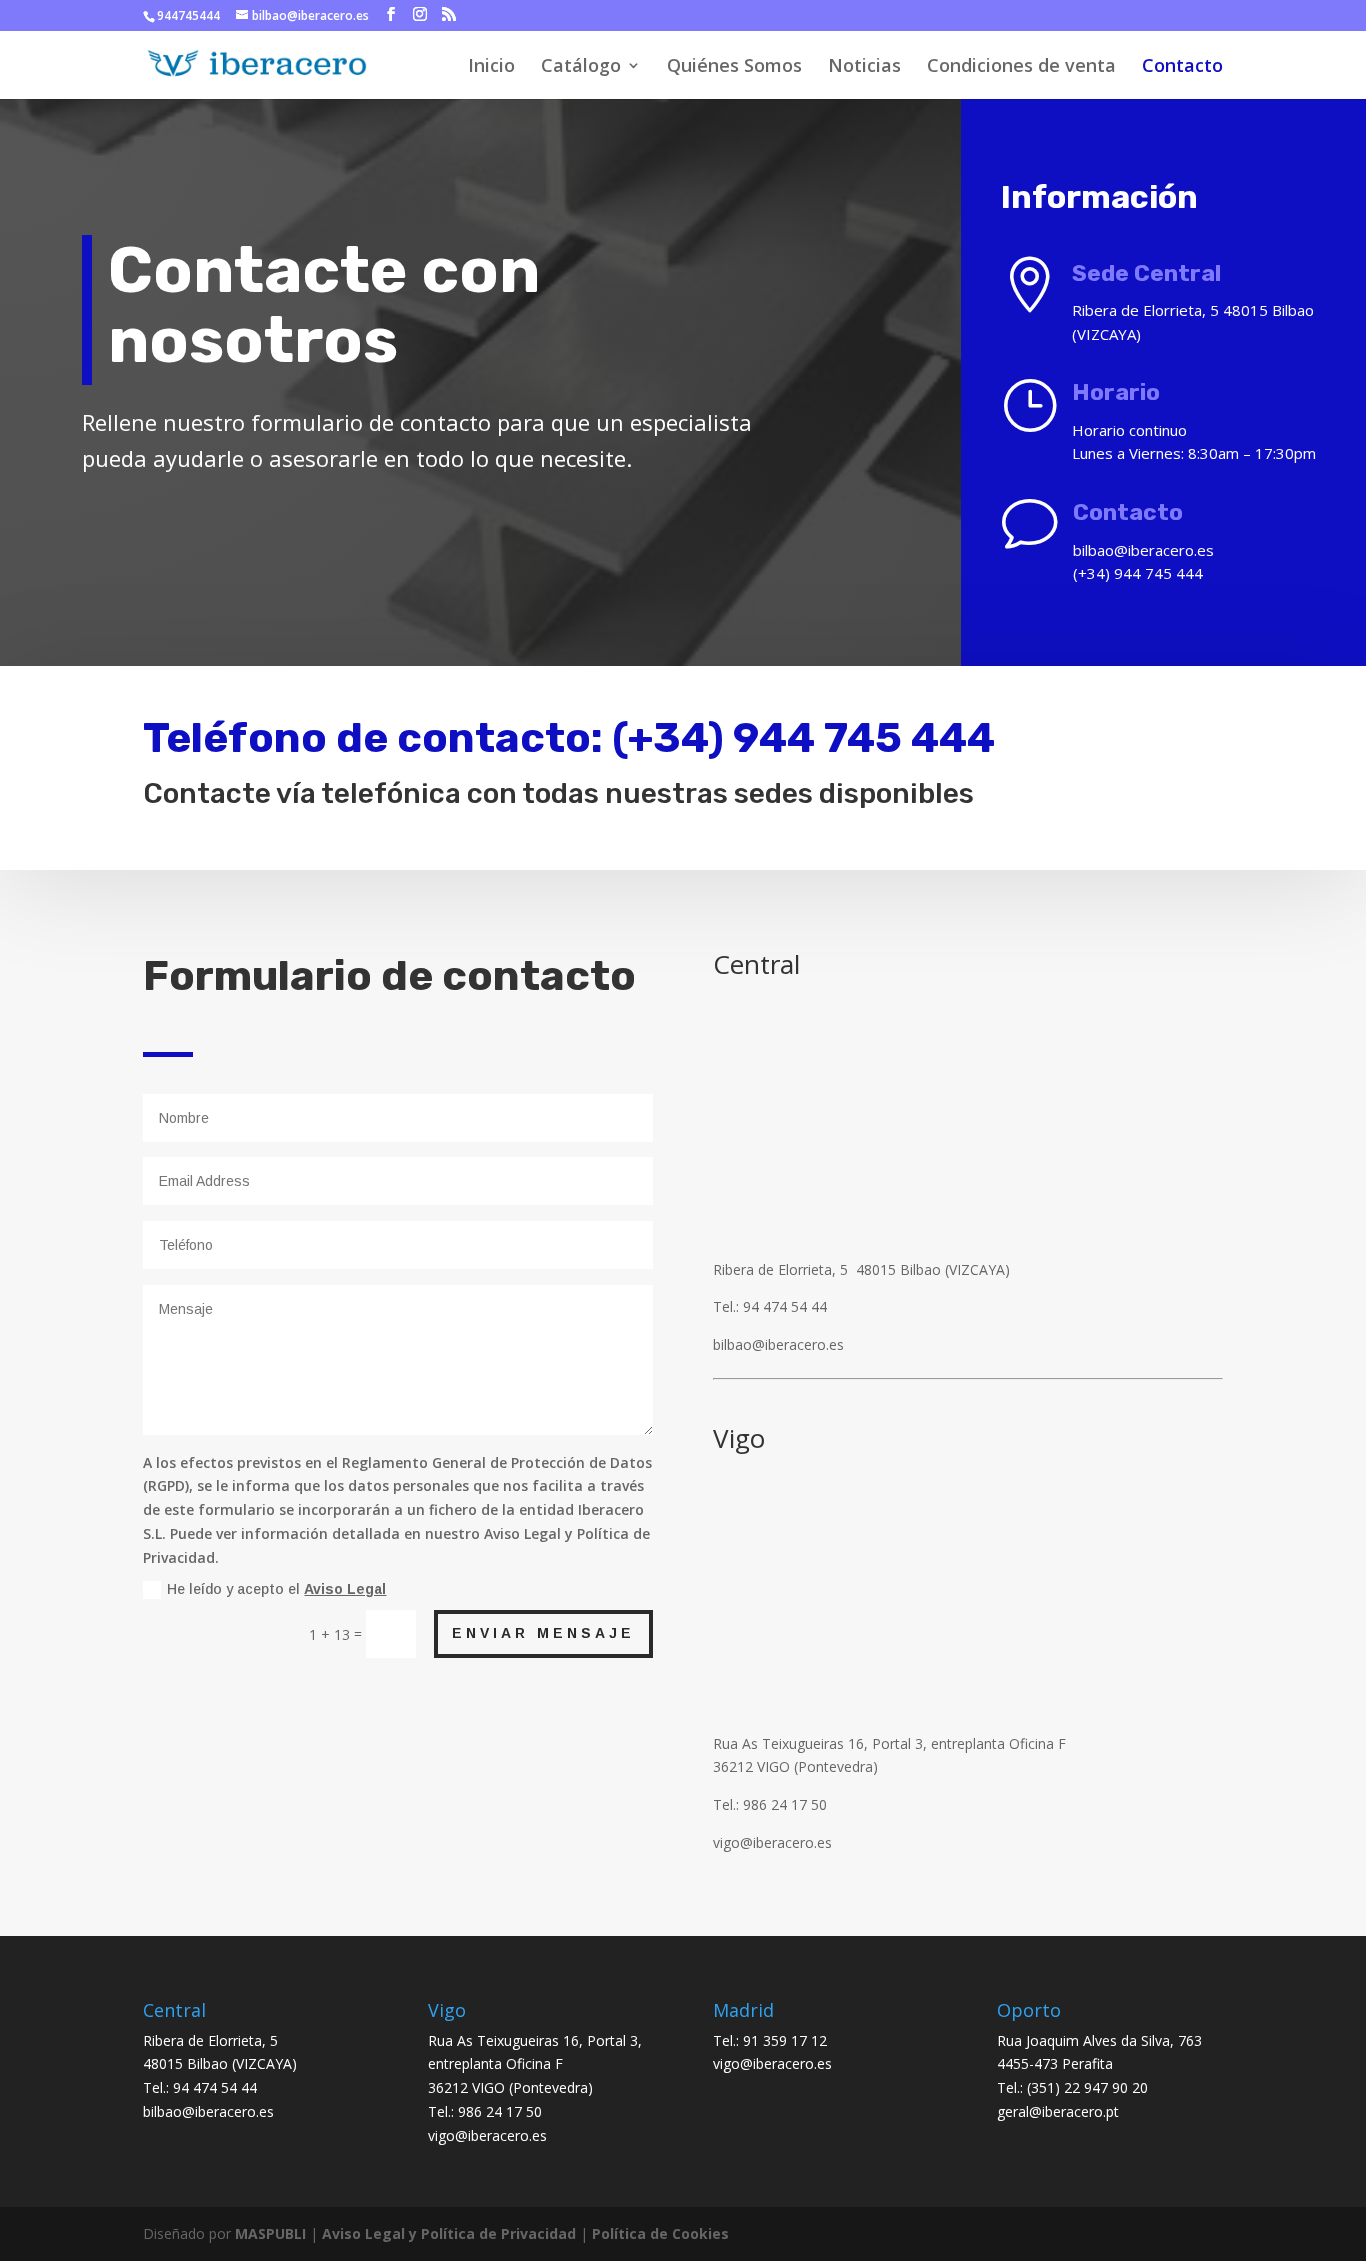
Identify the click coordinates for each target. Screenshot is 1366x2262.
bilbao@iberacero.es (208, 2111)
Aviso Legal (345, 1589)
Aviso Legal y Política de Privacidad (449, 2233)
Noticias (864, 67)
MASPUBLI (270, 2233)
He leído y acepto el (276, 1589)
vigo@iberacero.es (487, 2135)
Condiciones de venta (1021, 67)
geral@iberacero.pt (1058, 2111)
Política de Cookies (660, 2233)
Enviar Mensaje (543, 1633)
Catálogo (581, 67)
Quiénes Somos (734, 67)
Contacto (1182, 67)
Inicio (491, 67)
